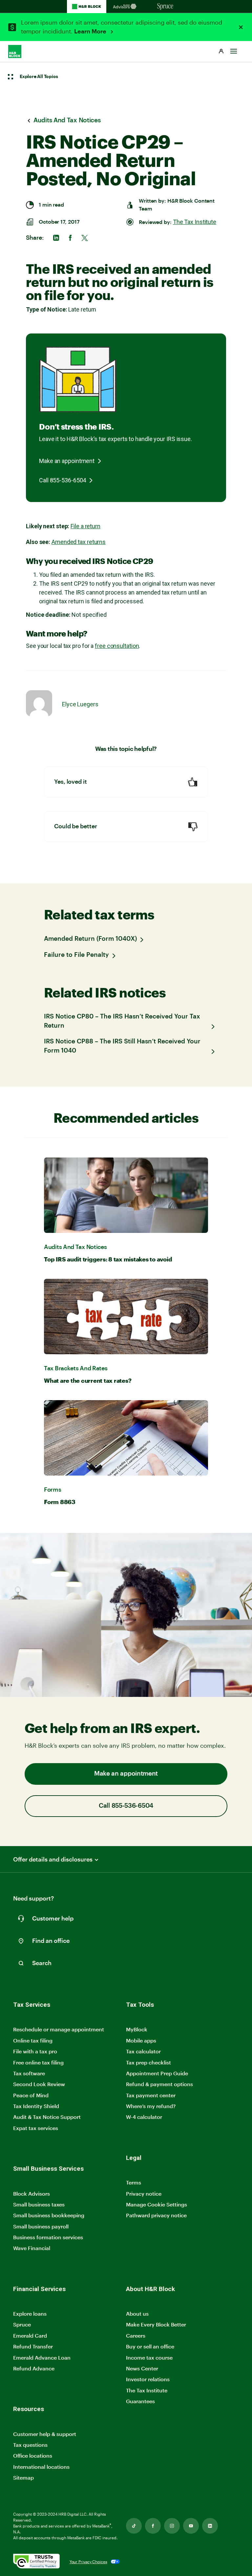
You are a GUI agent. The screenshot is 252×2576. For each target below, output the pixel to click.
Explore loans (30, 2314)
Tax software (29, 2073)
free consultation (117, 646)
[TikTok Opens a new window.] (134, 2526)
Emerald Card (30, 2335)
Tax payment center (151, 2095)
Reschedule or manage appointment (59, 2029)
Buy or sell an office (150, 2346)
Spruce (22, 2324)
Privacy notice (144, 2194)
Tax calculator (143, 2051)
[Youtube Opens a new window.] (191, 2526)
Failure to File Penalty (76, 955)
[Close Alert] (241, 27)
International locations (41, 2467)
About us (137, 2314)
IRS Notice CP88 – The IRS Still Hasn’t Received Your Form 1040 (122, 1046)
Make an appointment (67, 461)
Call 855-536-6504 (63, 480)
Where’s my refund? (151, 2106)
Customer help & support (45, 2434)
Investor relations (148, 2379)
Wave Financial (32, 2248)
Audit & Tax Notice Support (47, 2117)
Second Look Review (39, 2084)
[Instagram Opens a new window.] (172, 2526)
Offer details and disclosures (53, 1859)
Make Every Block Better (156, 2324)
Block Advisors (31, 2194)
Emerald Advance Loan (42, 2357)
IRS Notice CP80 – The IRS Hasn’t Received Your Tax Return (122, 1021)
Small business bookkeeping (49, 2215)
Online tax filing (33, 2040)
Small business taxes (39, 2204)
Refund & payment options (159, 2084)
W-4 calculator (144, 2117)
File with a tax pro (35, 2051)
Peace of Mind (31, 2095)
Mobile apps (141, 2040)
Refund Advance (34, 2368)
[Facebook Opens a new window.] (153, 2526)
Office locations (33, 2456)
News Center (142, 2368)
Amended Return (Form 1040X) (90, 939)
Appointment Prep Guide (157, 2073)
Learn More (91, 31)
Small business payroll (41, 2226)
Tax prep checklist (148, 2062)
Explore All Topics (39, 77)
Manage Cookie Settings (157, 2204)
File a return (85, 526)
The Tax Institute (195, 222)
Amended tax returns (79, 542)
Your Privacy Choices (88, 2562)
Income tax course (149, 2357)
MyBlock (137, 2029)
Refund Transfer (33, 2346)
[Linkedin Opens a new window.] (210, 2526)
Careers (136, 2336)
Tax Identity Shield (36, 2106)
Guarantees (140, 2401)
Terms (134, 2182)
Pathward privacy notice (156, 2215)
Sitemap (23, 2478)
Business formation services (48, 2237)
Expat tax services (36, 2128)
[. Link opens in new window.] (36, 2562)
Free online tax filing (38, 2062)
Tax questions (30, 2445)
